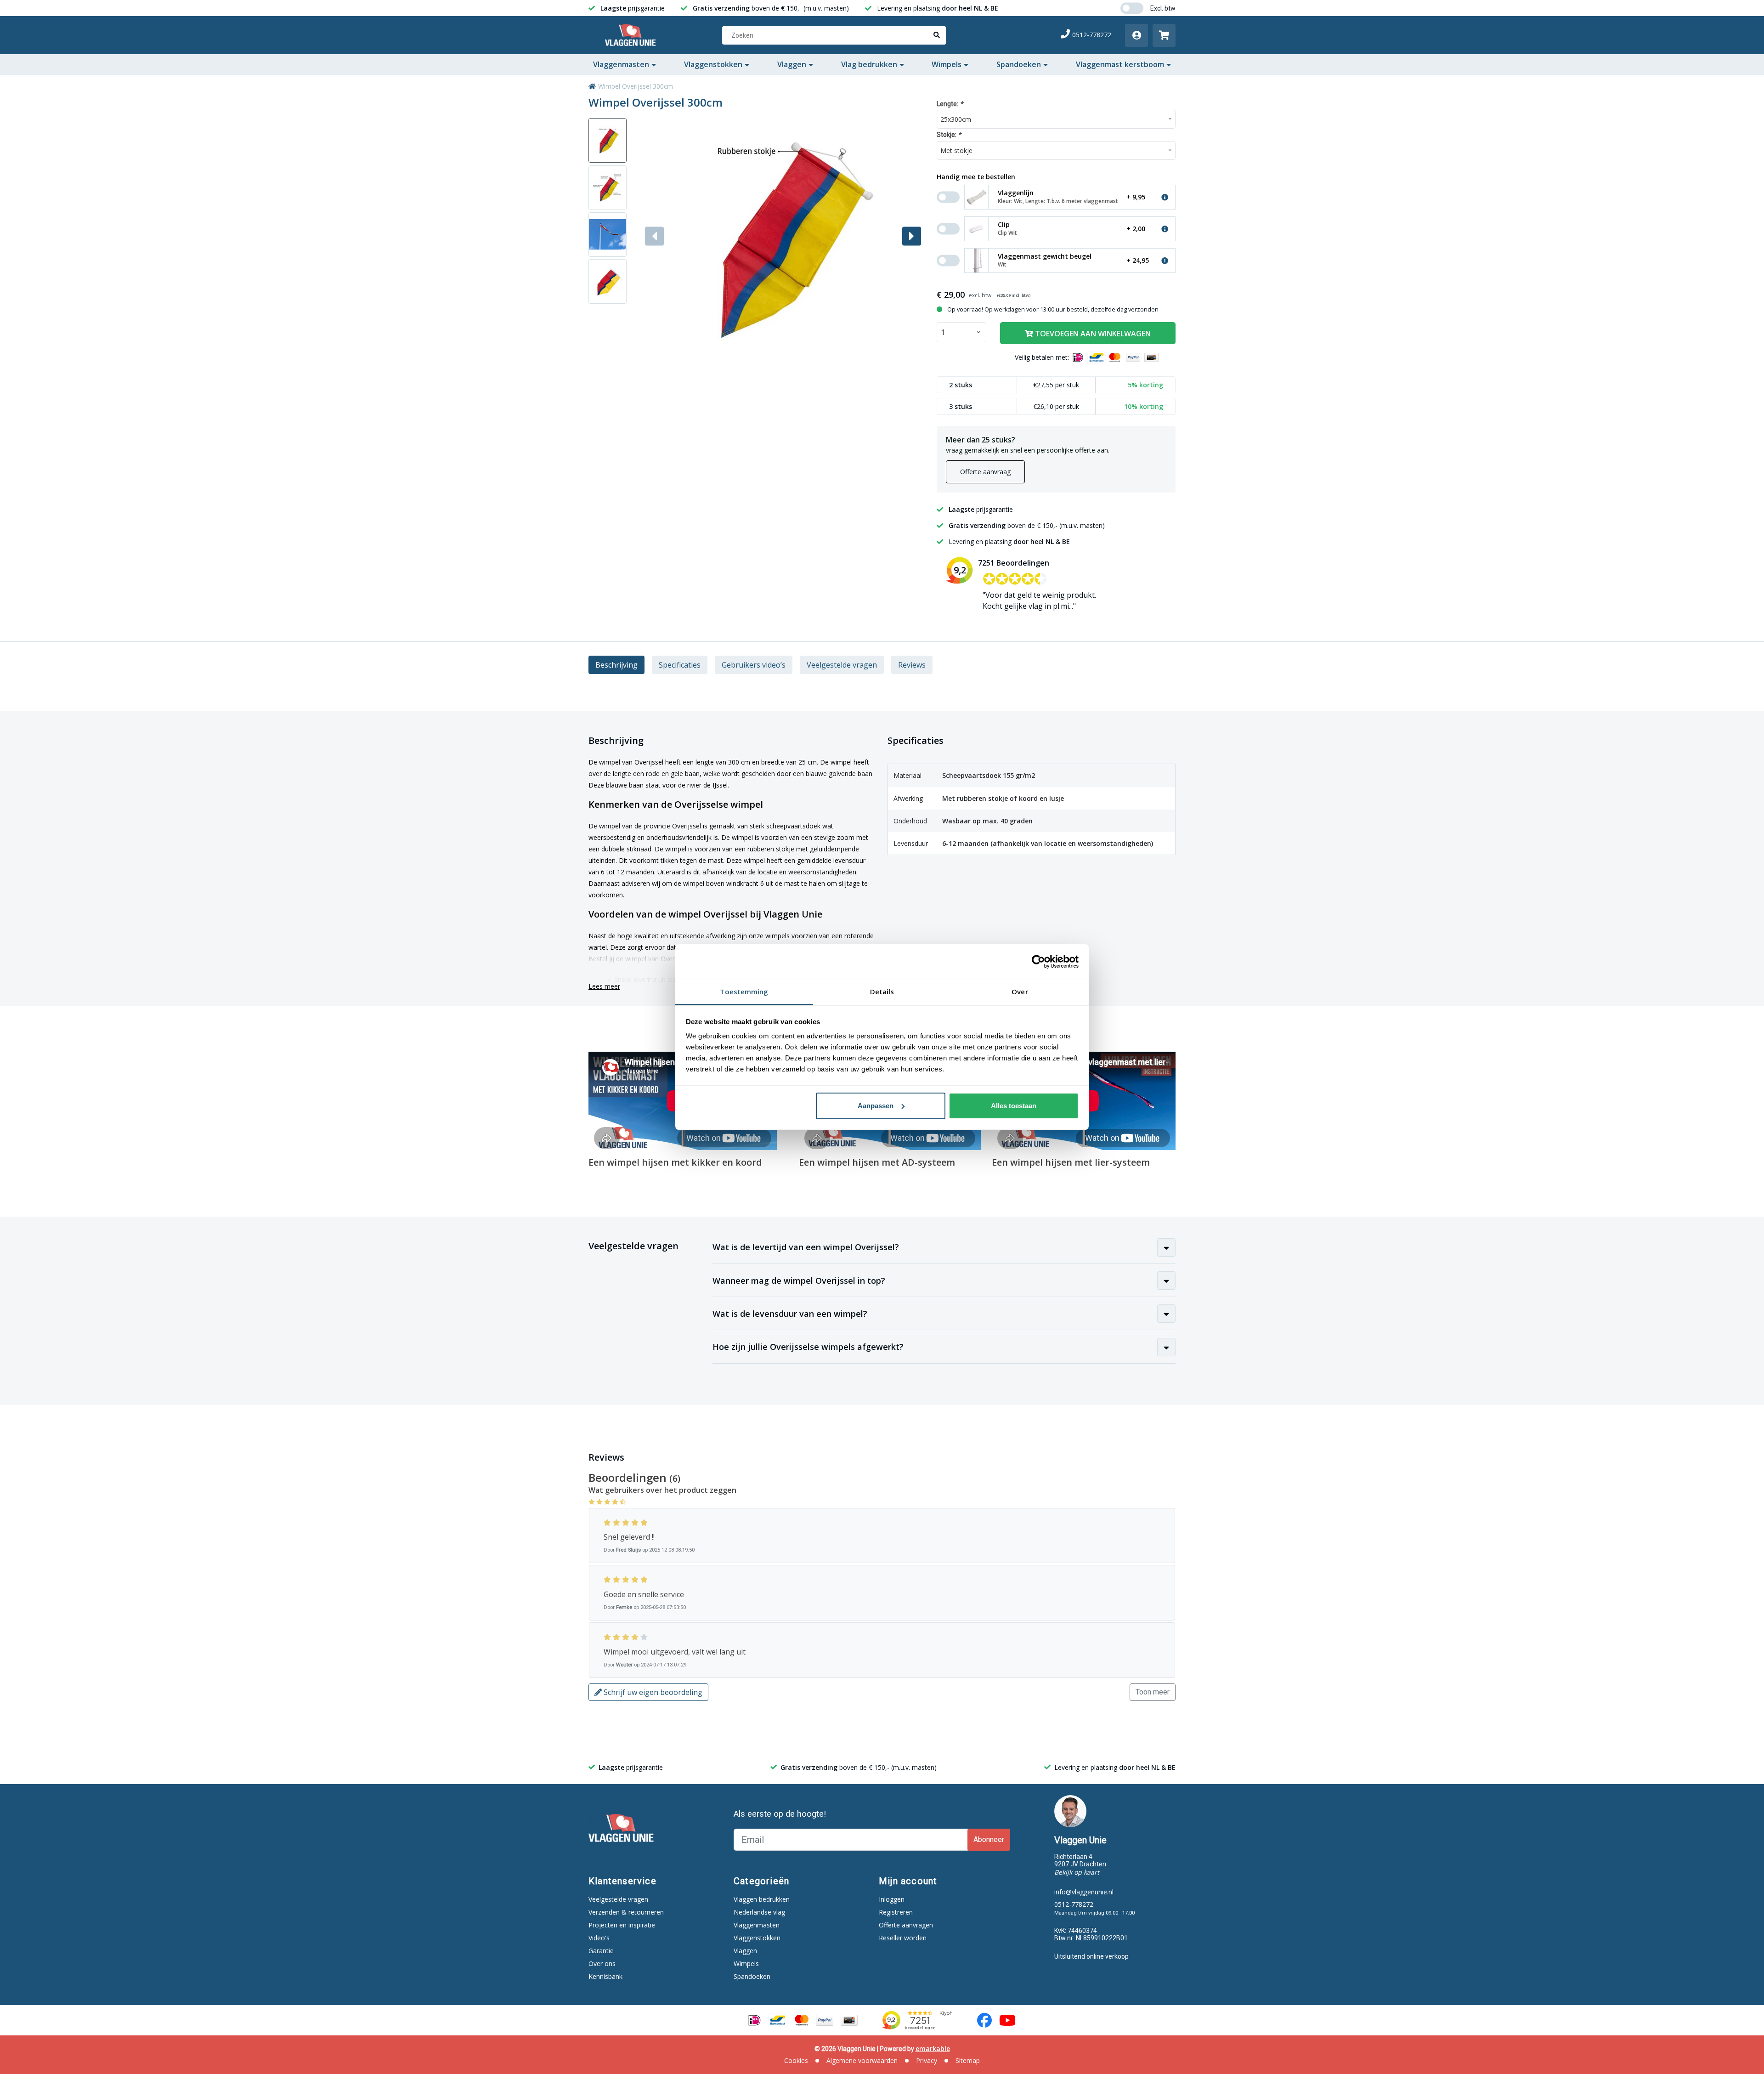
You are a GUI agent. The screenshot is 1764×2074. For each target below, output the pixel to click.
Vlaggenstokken (713, 64)
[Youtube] (1007, 2020)
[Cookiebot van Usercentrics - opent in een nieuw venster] (1038, 962)
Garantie (601, 1951)
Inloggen (892, 1899)
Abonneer (989, 1839)
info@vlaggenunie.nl (1084, 1892)
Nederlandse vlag (759, 1912)
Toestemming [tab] (744, 992)
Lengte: (950, 104)
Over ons (602, 1963)
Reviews (912, 665)
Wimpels (947, 64)
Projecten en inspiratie (622, 1925)
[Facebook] (984, 2020)
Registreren (896, 1912)
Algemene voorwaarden (862, 2060)
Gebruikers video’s (754, 665)
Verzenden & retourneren (626, 1912)
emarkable (933, 2048)
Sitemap (968, 2060)
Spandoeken (1019, 64)
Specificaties (680, 665)
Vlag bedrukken (869, 64)
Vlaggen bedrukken (762, 1899)
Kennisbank (605, 1976)
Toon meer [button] (1153, 1692)
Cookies (796, 2060)
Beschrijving (616, 665)
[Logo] (632, 35)
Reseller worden (903, 1938)
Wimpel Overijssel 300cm (636, 86)
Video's (599, 1938)
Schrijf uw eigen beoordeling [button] (652, 1692)
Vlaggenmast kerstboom (1120, 64)
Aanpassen (876, 1106)
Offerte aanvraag (985, 472)
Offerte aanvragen (906, 1925)
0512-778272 (1092, 35)
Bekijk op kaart (1077, 1872)
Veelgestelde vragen (842, 665)
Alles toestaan (1014, 1106)
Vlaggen (792, 64)
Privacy (927, 2060)
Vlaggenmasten (621, 64)
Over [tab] (1020, 992)
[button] (912, 236)
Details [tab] (882, 992)
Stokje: (949, 134)
